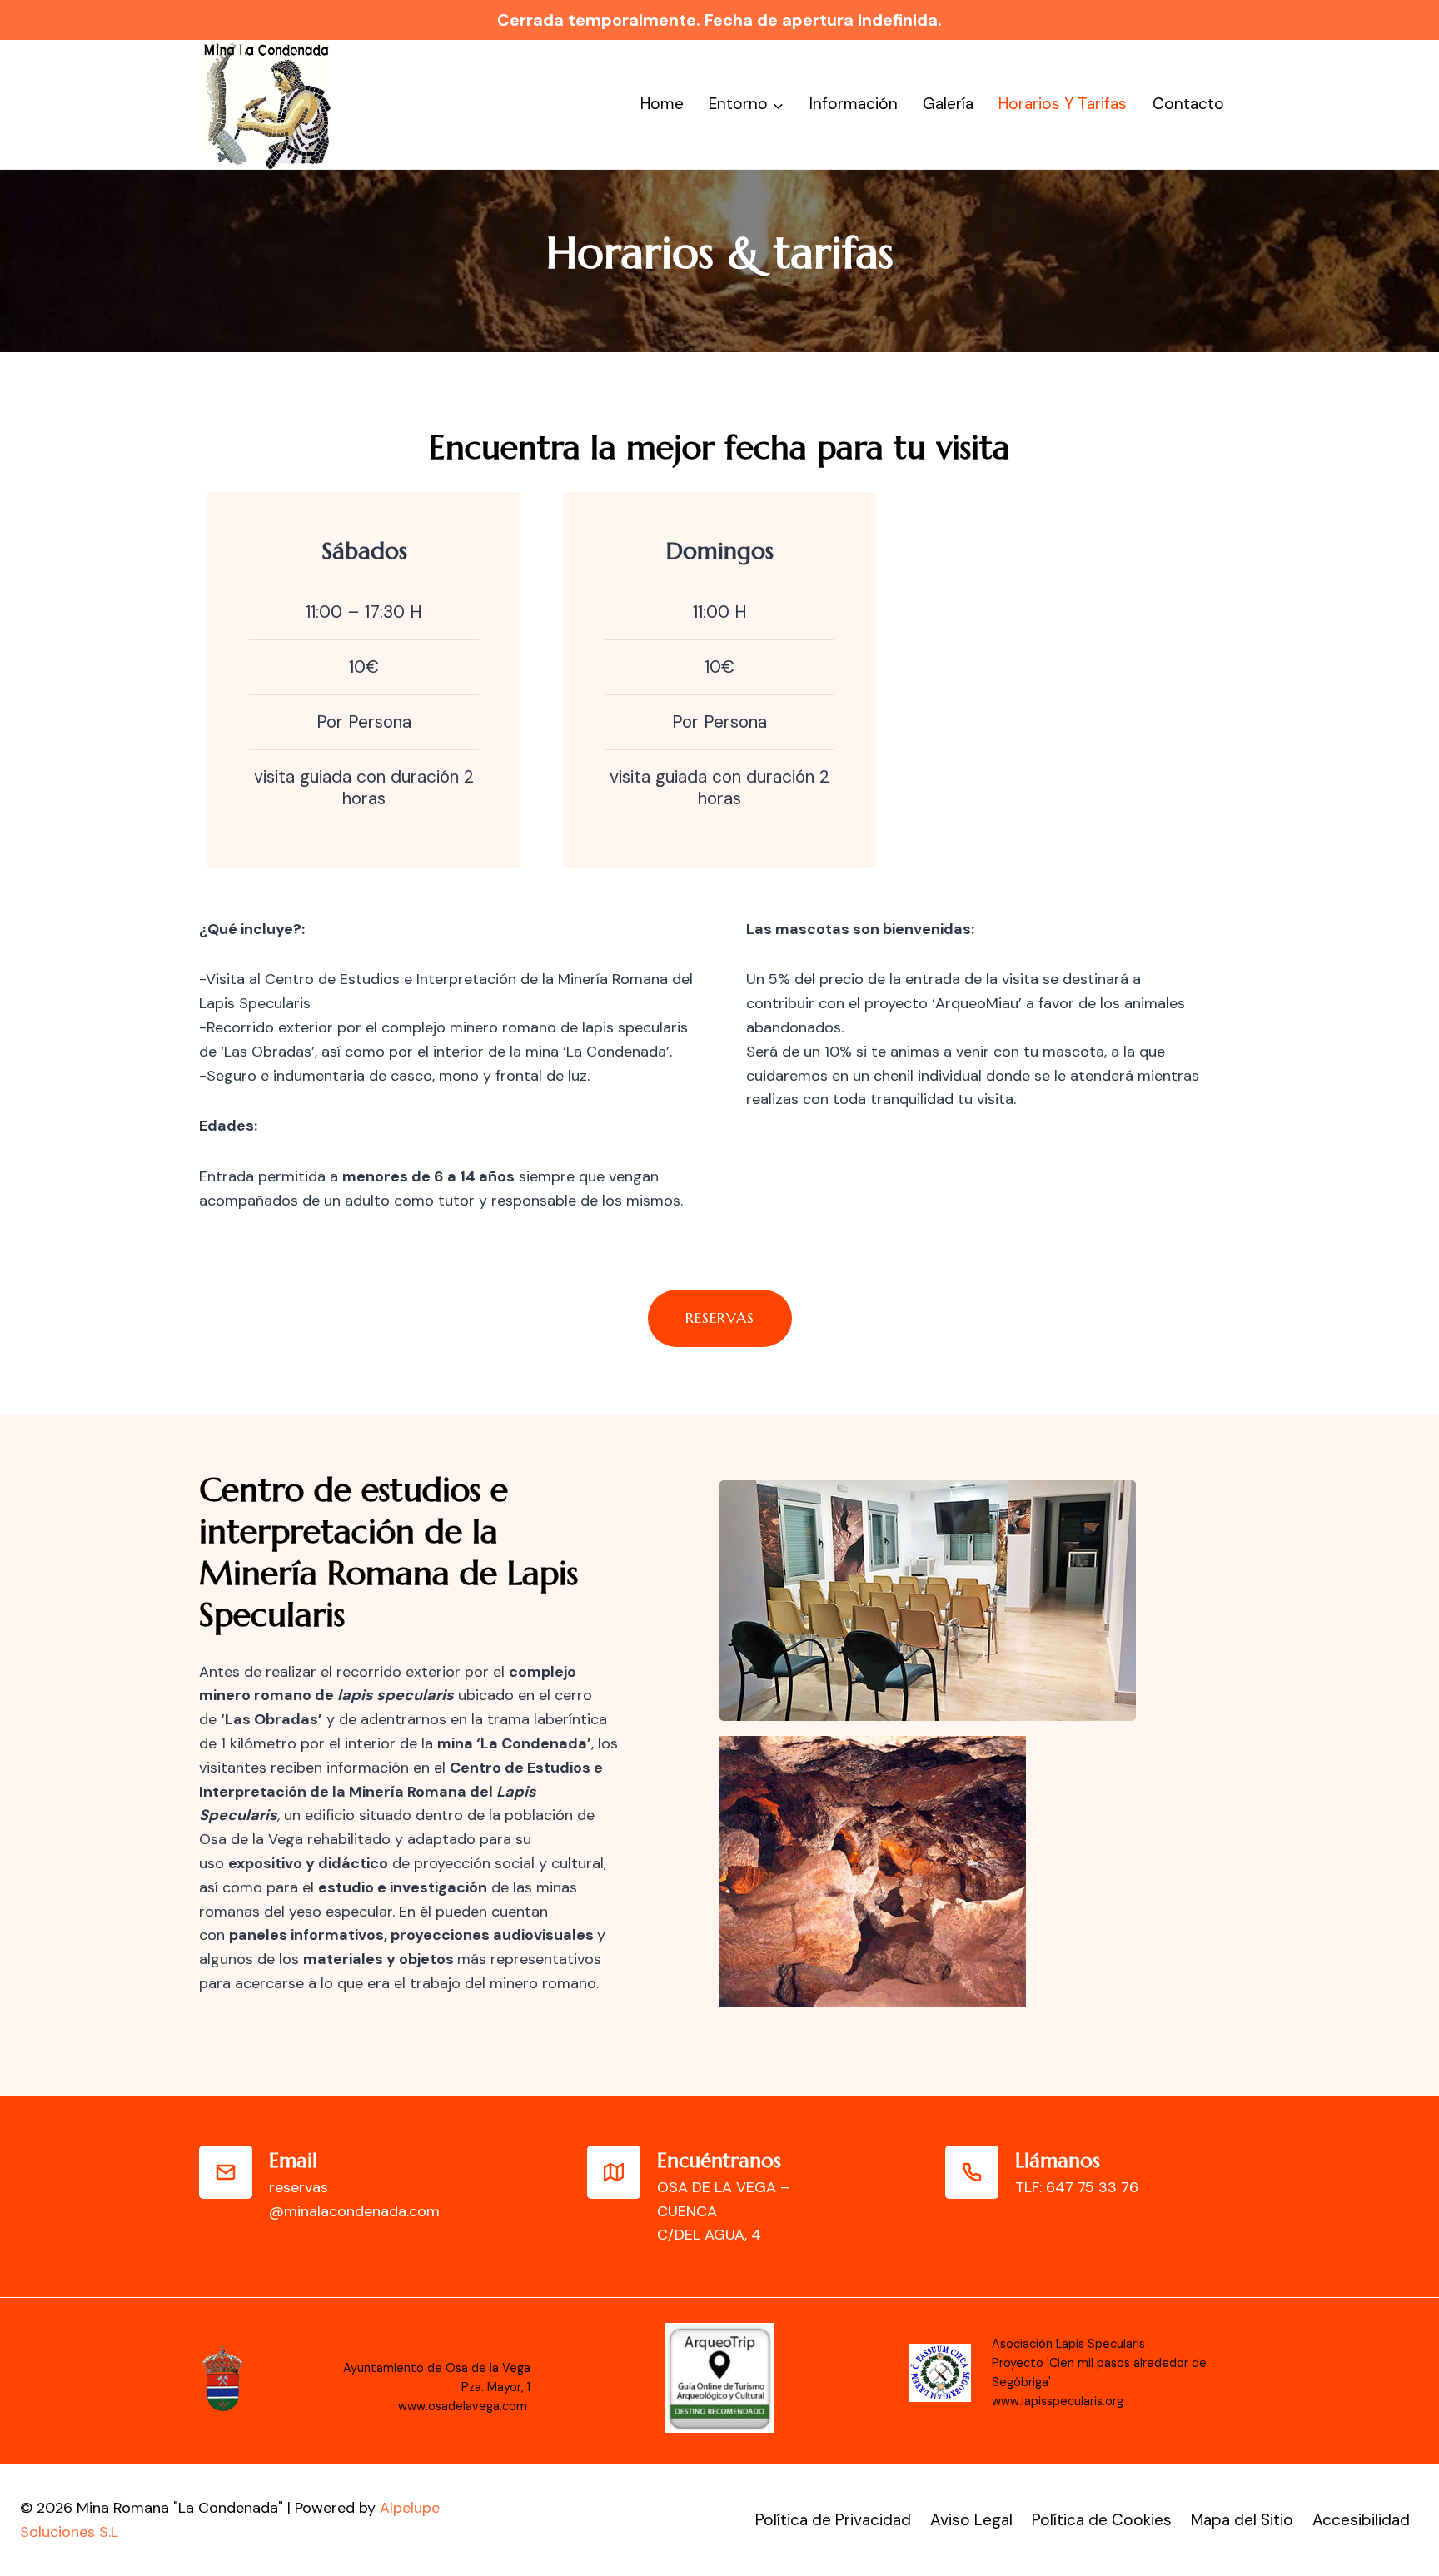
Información (854, 104)
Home (662, 104)
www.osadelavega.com (464, 2406)
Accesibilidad (1361, 2520)
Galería (948, 104)
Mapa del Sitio (1242, 2520)
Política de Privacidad (833, 2520)
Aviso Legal (971, 2520)
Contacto (1188, 104)
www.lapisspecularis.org (1058, 2401)
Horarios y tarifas (1063, 104)
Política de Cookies (1102, 2520)
